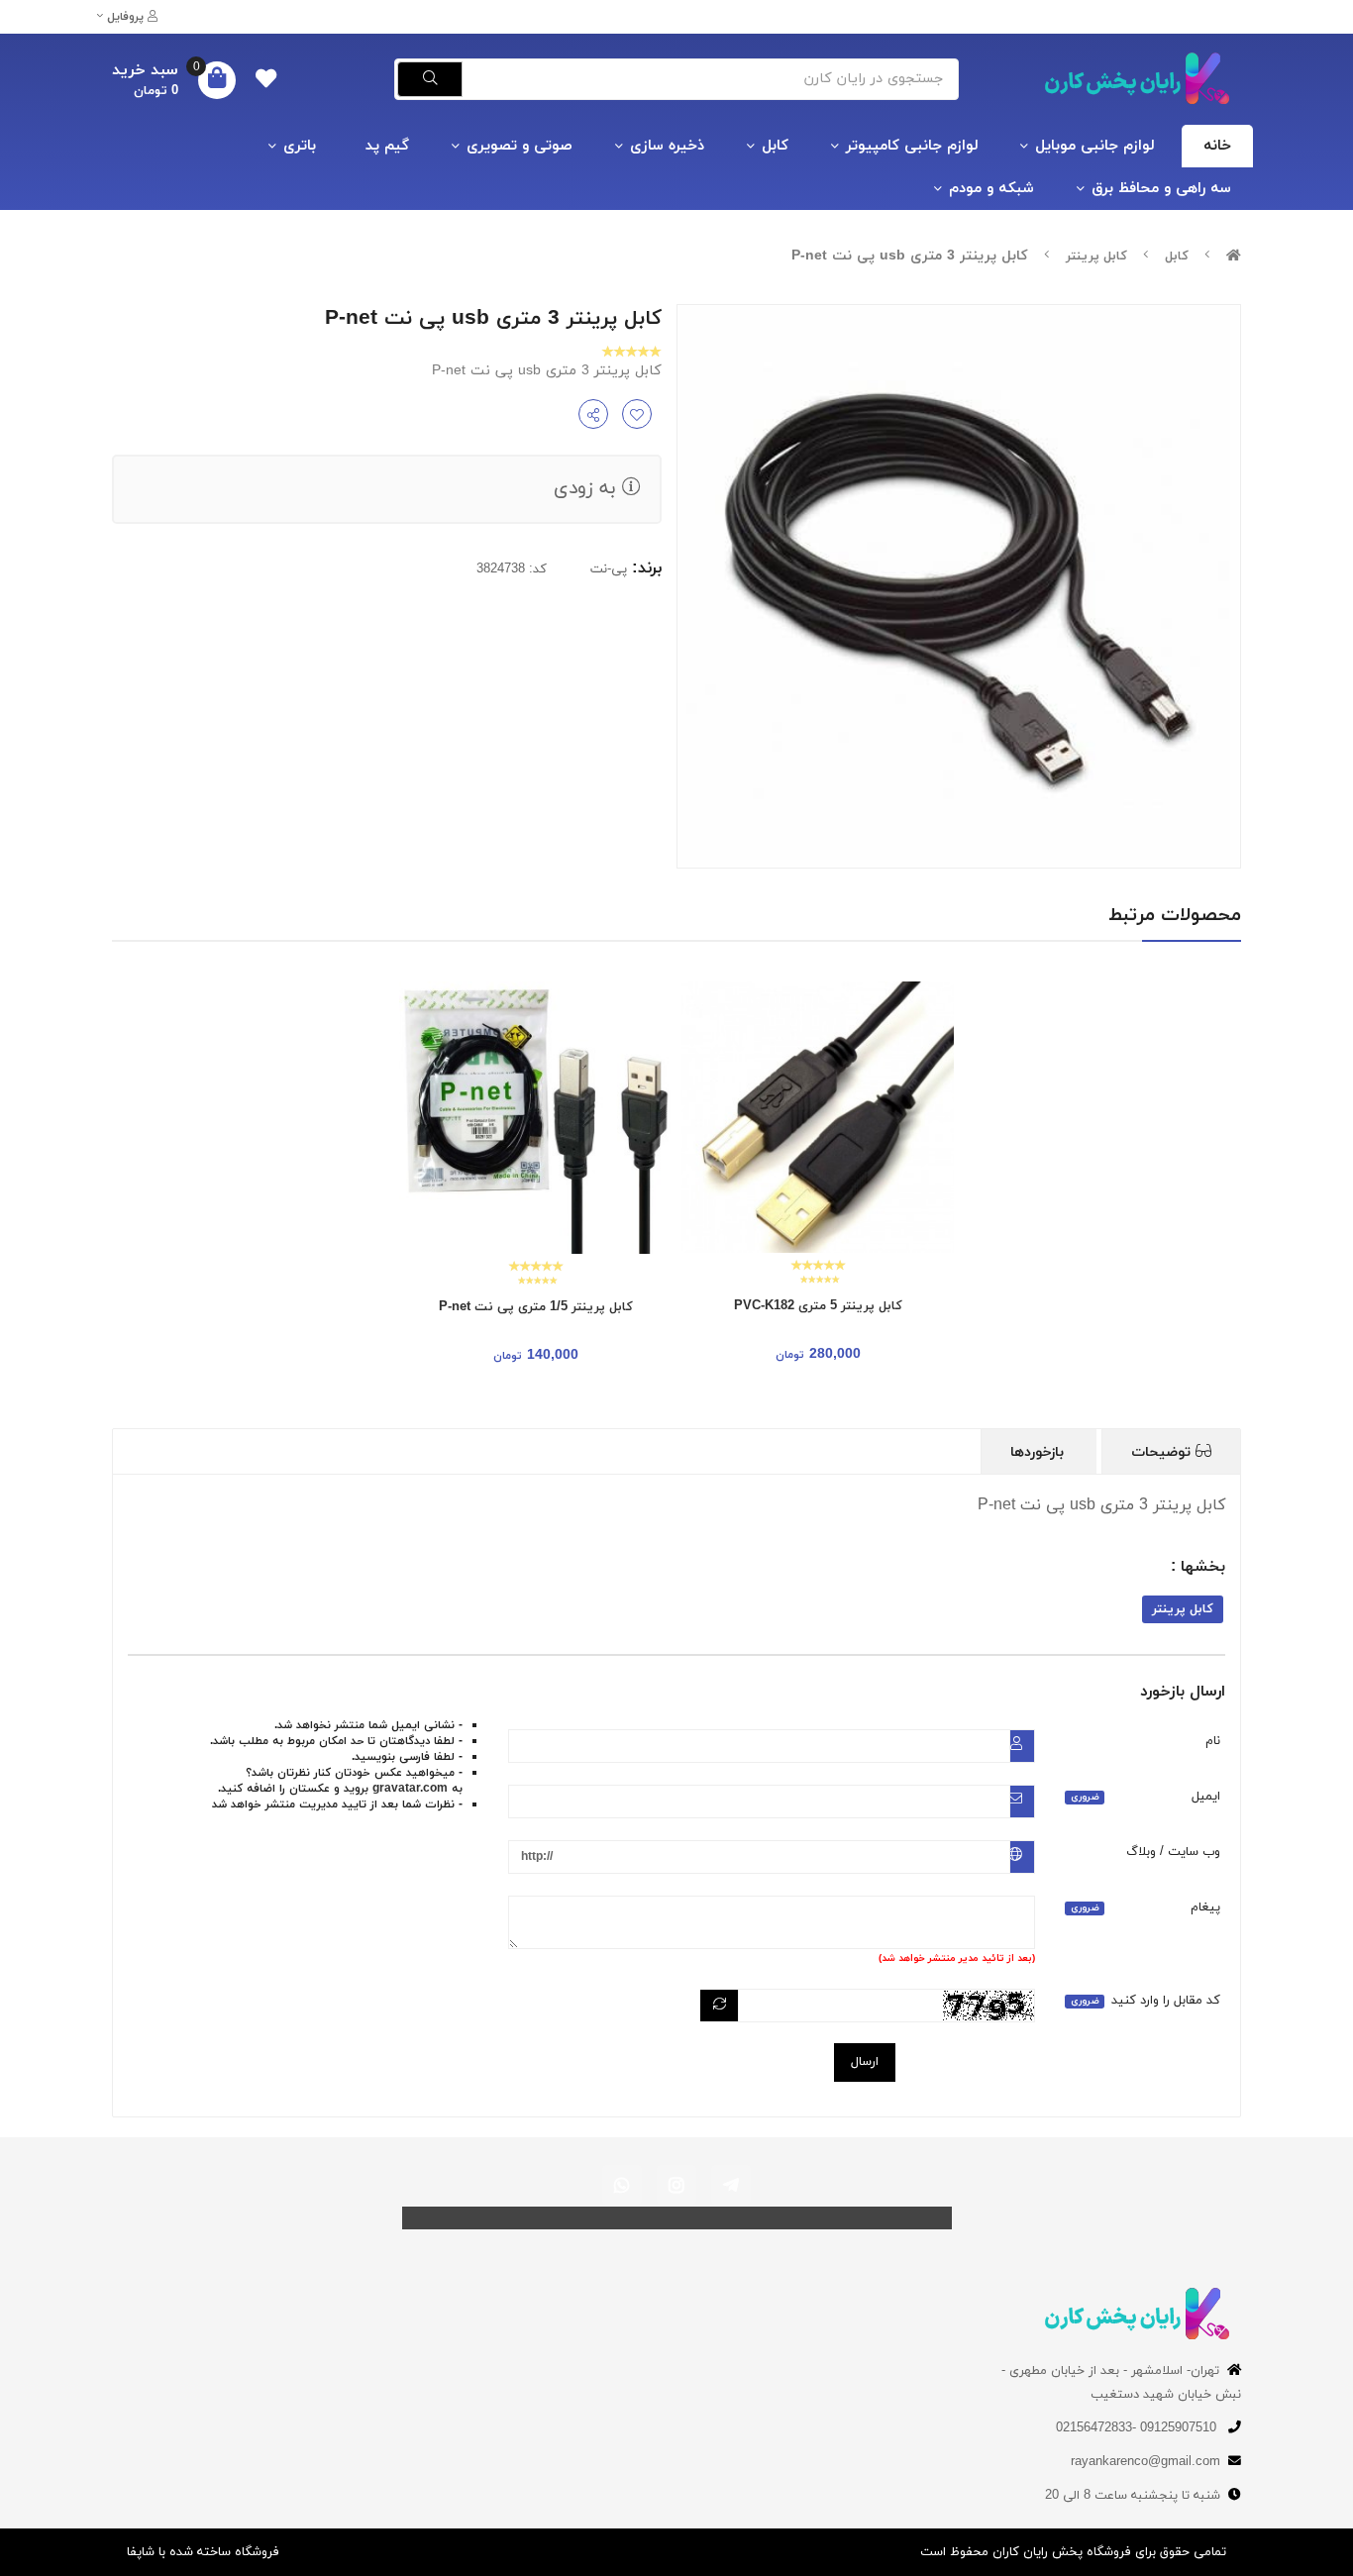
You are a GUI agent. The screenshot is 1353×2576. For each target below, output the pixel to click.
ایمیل (1145, 1797)
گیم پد (387, 146)
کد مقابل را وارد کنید (1145, 2001)
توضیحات (1163, 1452)
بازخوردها (1040, 1452)
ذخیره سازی (667, 146)
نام (1213, 1741)
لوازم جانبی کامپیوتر (912, 146)
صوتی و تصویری (520, 146)
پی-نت (609, 569)
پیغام (1145, 1907)
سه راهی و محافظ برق (1161, 189)
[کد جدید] (720, 2006)
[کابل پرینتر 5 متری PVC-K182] (818, 1117)
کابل (775, 146)
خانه (1217, 146)
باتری (300, 146)
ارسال (865, 2062)
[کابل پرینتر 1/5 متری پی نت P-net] (535, 1118)
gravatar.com (410, 1789)
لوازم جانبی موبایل (1094, 146)
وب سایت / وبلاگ (1173, 1852)
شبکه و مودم (991, 189)
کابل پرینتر (1096, 257)
